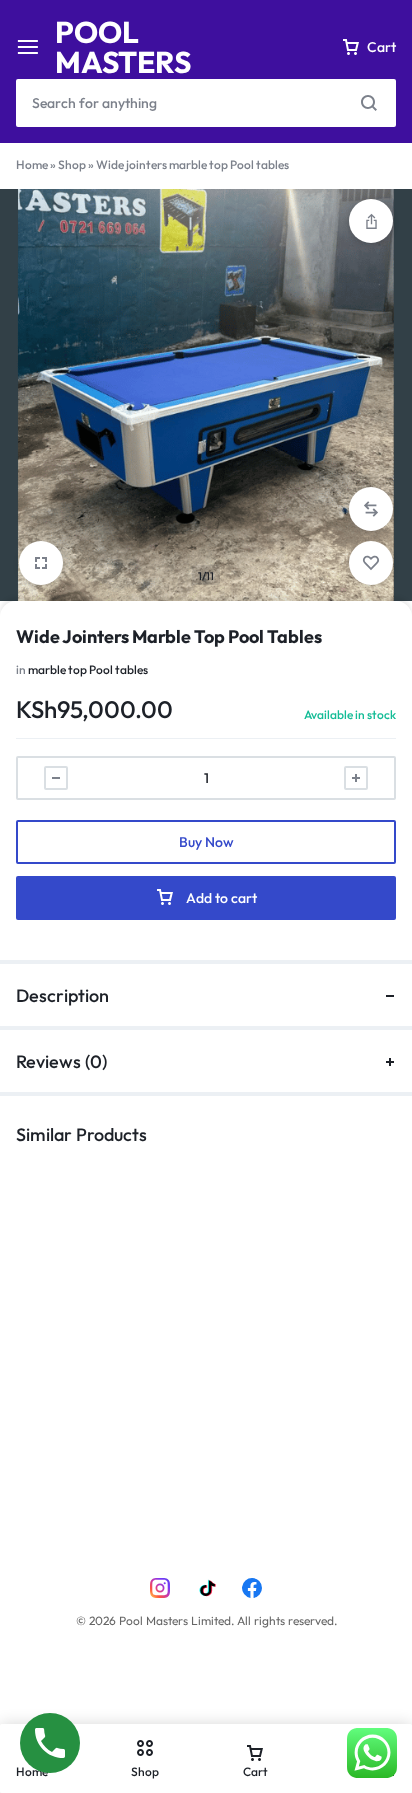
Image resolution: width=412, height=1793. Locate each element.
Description (62, 995)
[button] (371, 509)
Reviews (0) (61, 1061)
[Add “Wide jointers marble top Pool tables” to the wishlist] (371, 563)
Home (32, 164)
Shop (72, 164)
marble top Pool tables (88, 669)
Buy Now (206, 842)
